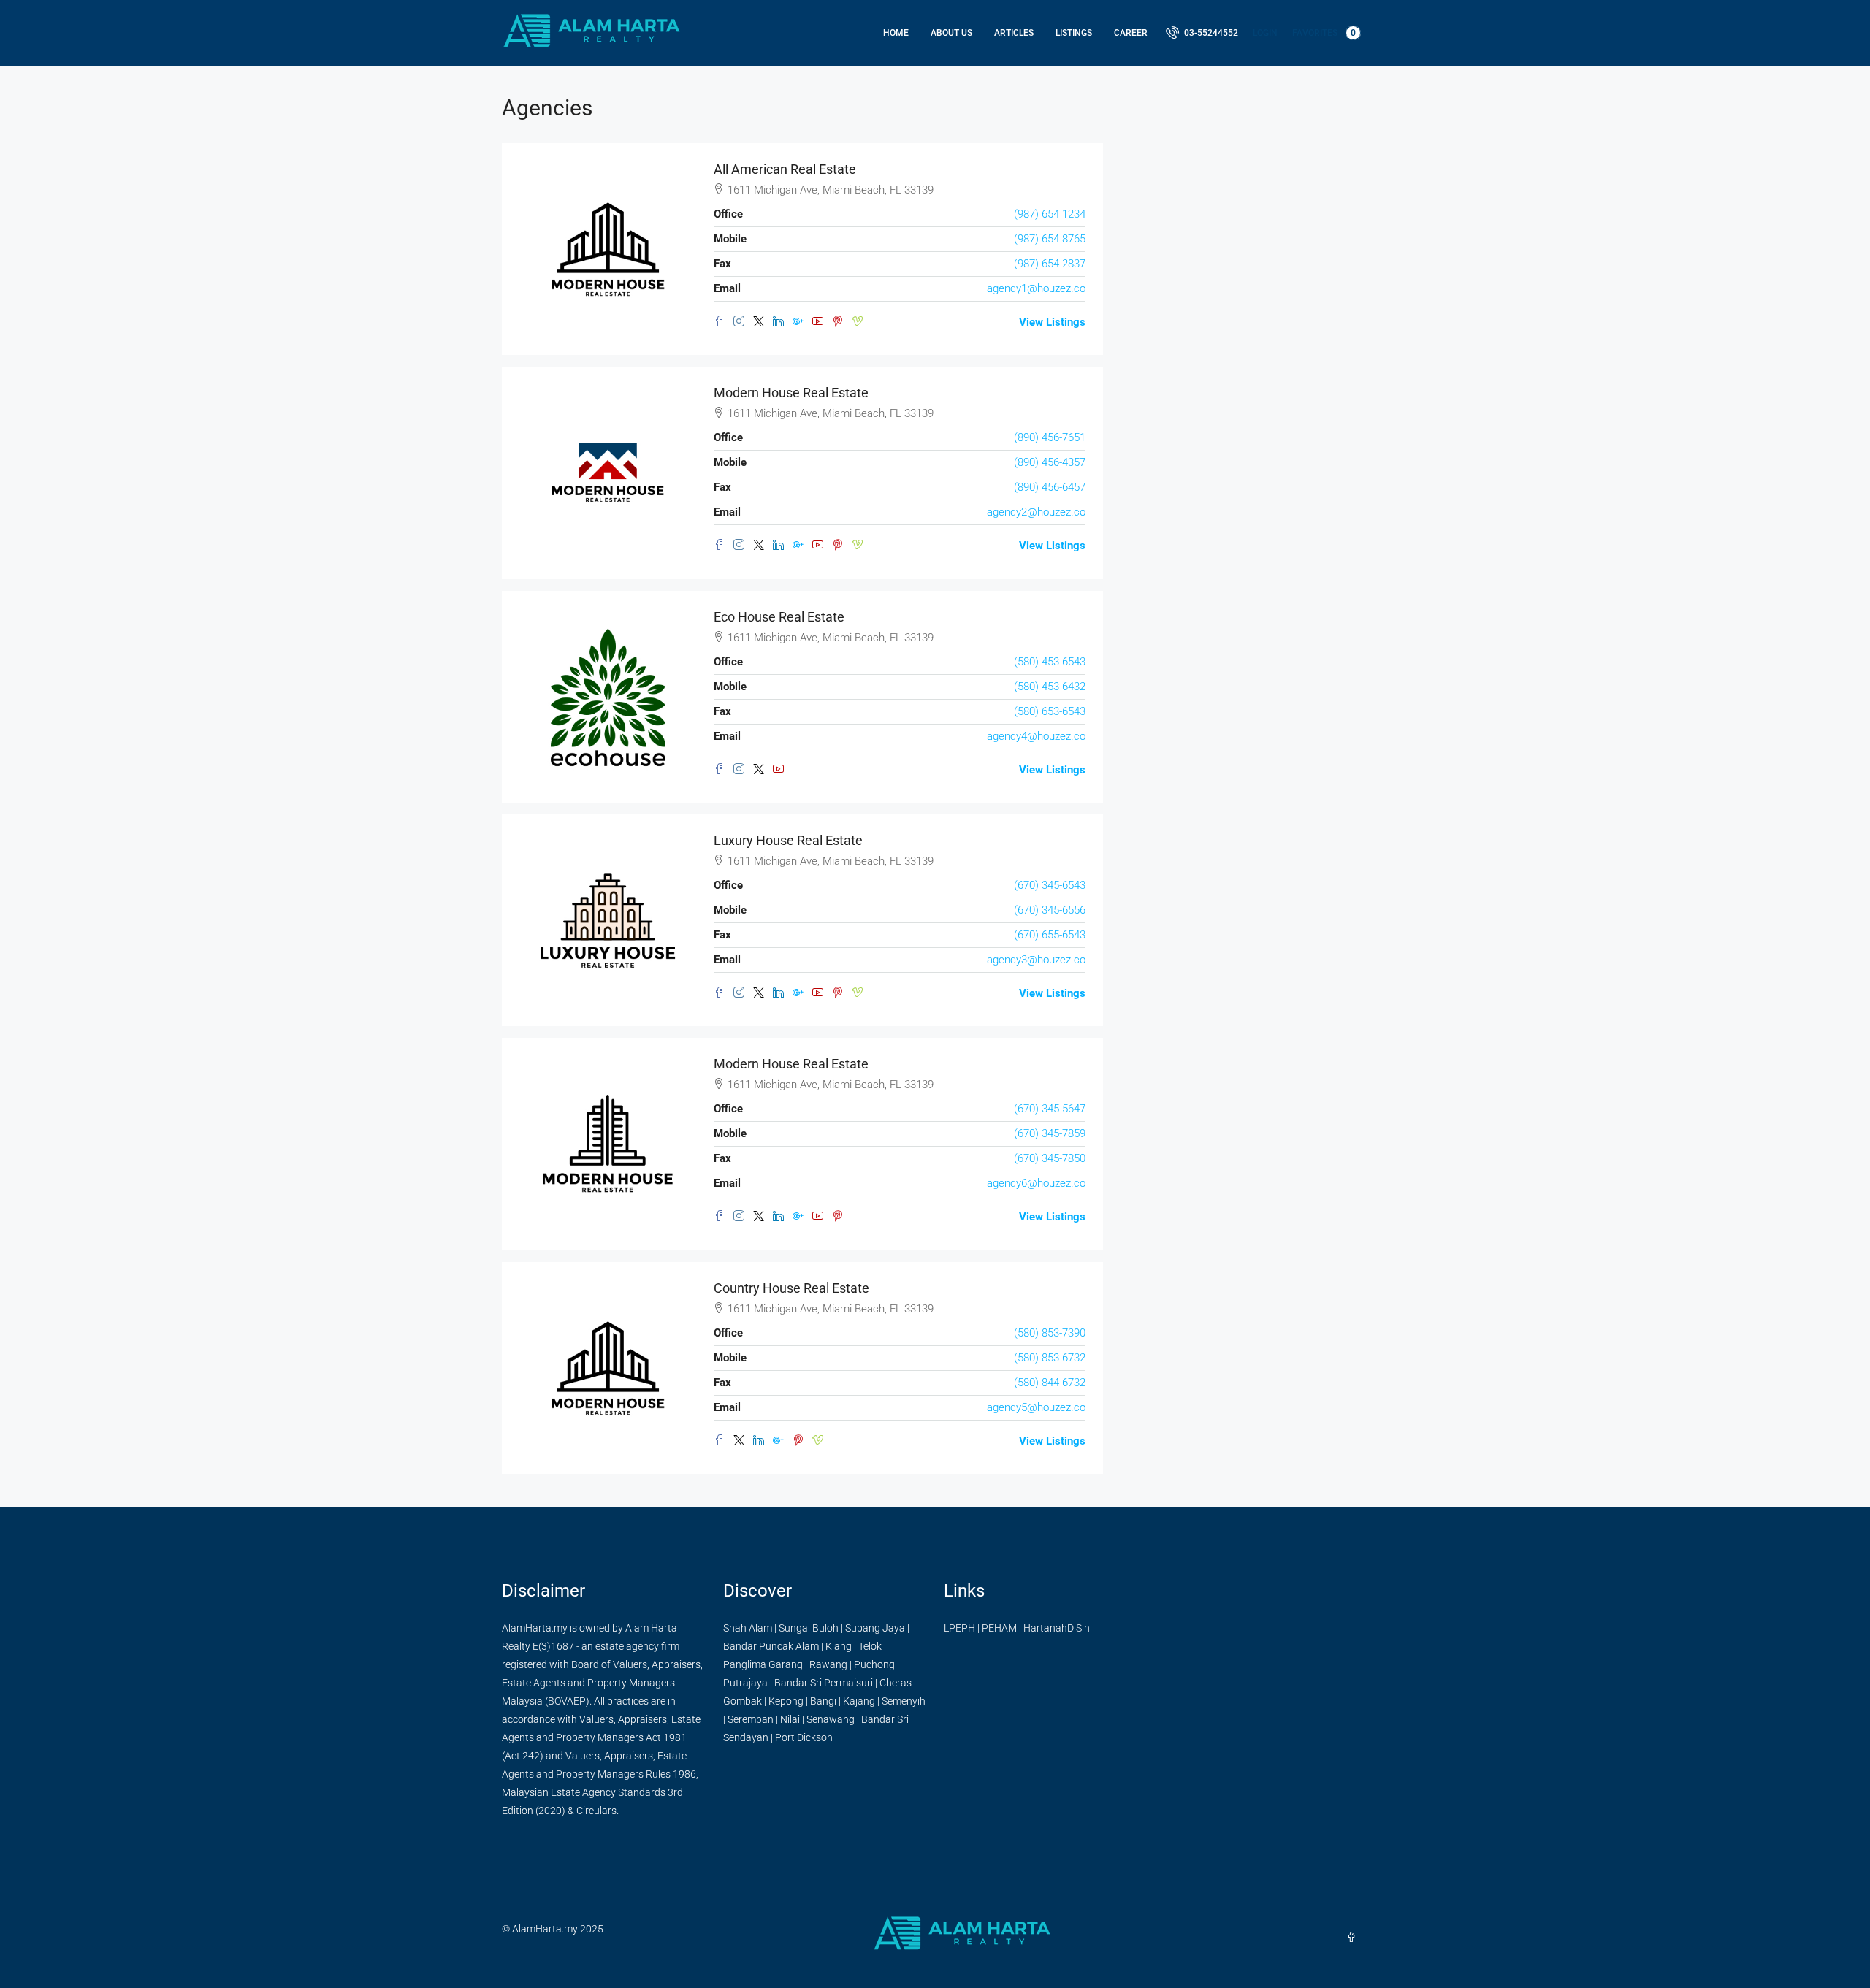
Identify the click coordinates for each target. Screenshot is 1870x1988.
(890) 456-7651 (1050, 437)
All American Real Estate (785, 169)
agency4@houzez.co (1036, 736)
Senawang (831, 1719)
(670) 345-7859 (1050, 1133)
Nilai (790, 1719)
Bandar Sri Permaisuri (824, 1683)
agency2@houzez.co (1036, 512)
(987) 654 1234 (1050, 214)
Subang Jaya (875, 1628)
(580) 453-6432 (1050, 687)
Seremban (751, 1719)
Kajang (859, 1701)
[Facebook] (1354, 1938)
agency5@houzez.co (1036, 1407)
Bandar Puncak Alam (771, 1646)
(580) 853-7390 (1050, 1333)
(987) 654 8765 (1050, 239)
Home (896, 33)
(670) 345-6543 (1050, 885)
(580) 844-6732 (1050, 1383)
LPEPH (959, 1628)
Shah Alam (748, 1628)
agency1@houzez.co (1036, 288)
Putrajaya (745, 1683)
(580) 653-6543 (1050, 711)
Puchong (874, 1664)
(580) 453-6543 (1050, 662)
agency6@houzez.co (1036, 1183)
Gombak (743, 1701)
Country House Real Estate (791, 1288)
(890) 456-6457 (1050, 487)
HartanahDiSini (1058, 1628)
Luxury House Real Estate (788, 840)
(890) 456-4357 (1050, 462)
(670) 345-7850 (1050, 1158)
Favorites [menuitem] (1324, 33)
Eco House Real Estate (779, 617)
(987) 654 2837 (1050, 264)
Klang (839, 1646)
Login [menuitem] (1265, 33)
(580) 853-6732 (1050, 1358)
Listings (1074, 33)
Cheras (896, 1683)
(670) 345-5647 (1050, 1109)
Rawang (828, 1664)
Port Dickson (804, 1737)
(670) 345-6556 (1050, 910)
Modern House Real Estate (791, 393)
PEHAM (999, 1628)
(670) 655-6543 (1050, 935)
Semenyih (904, 1701)
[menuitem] (1202, 33)
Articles (1014, 33)
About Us (951, 33)
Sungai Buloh (809, 1628)
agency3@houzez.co (1036, 960)
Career (1131, 33)
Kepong (786, 1701)
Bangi (823, 1701)
